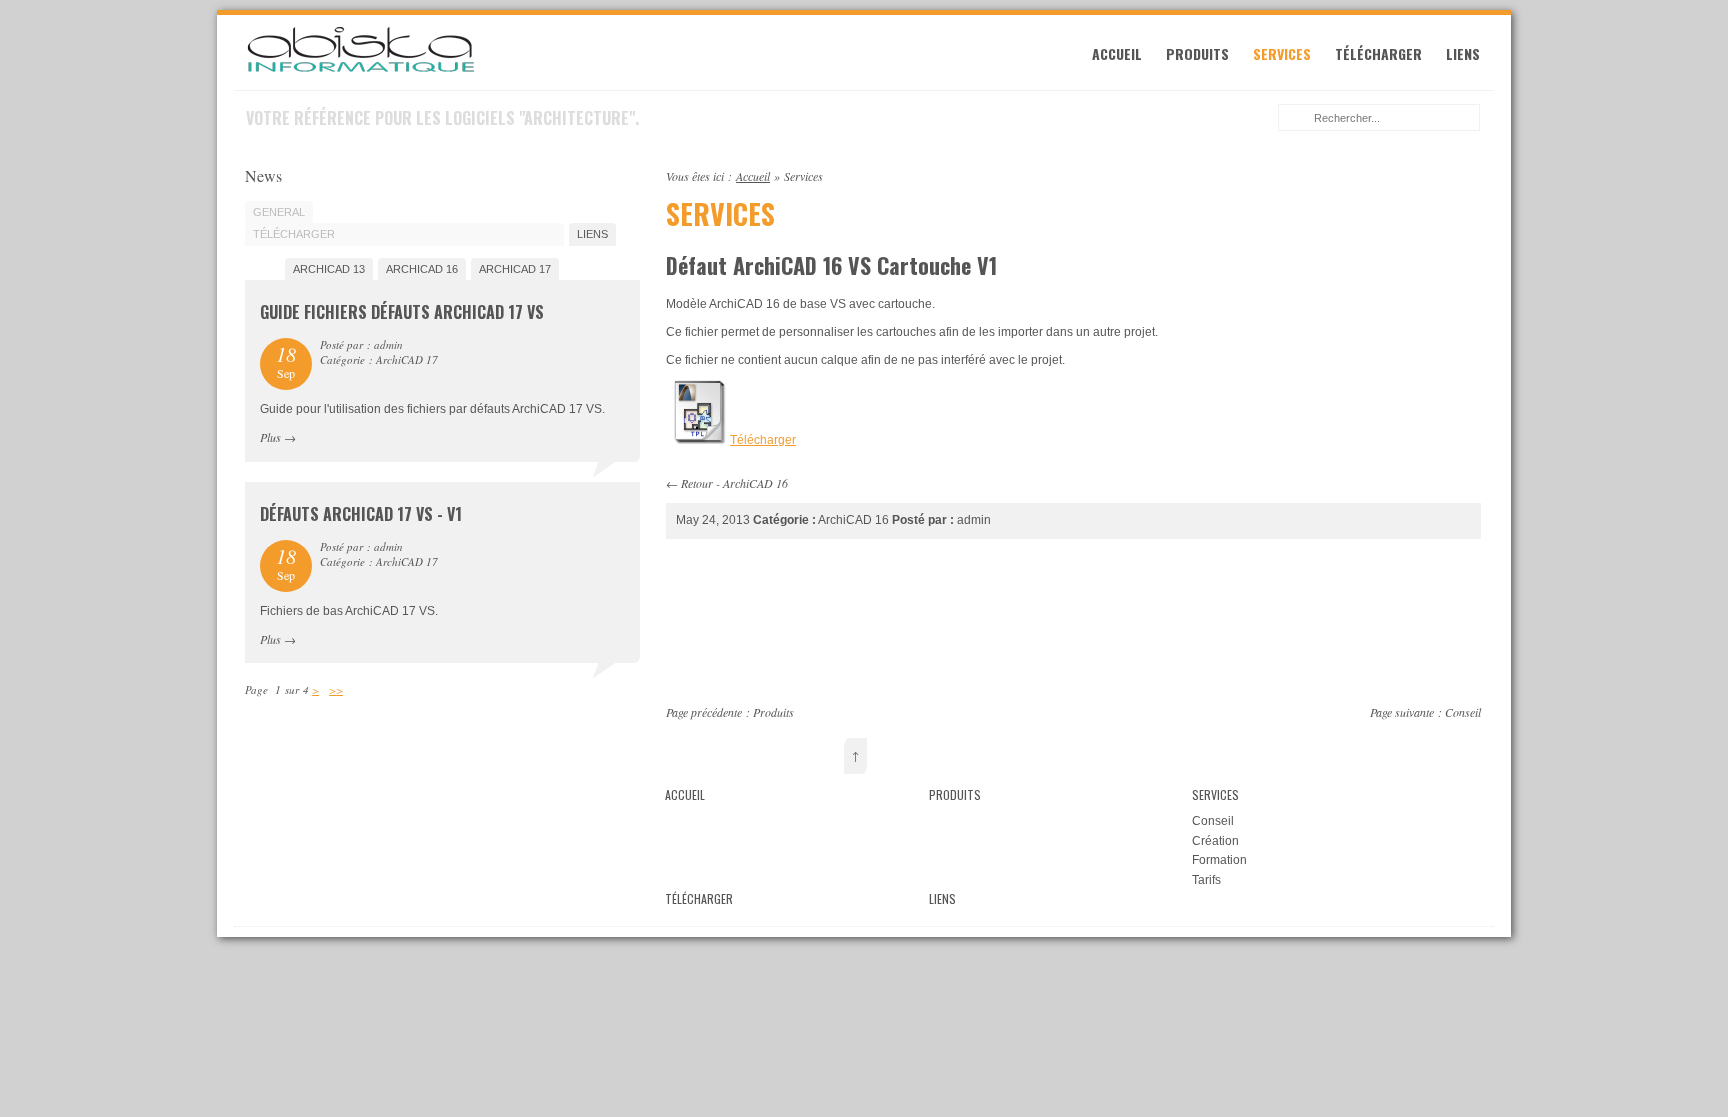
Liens (1463, 53)
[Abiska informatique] (361, 70)
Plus (270, 437)
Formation (1219, 860)
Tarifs (1206, 880)
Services (1282, 53)
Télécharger (1378, 53)
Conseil (1463, 712)
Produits (1197, 53)
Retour (697, 483)
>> (336, 689)
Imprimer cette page (1470, 174)
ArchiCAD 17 (515, 269)
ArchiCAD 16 (755, 483)
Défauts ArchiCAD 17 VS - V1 (361, 514)
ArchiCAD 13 (329, 269)
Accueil (1117, 53)
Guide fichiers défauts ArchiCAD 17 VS (402, 312)
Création (1215, 841)
